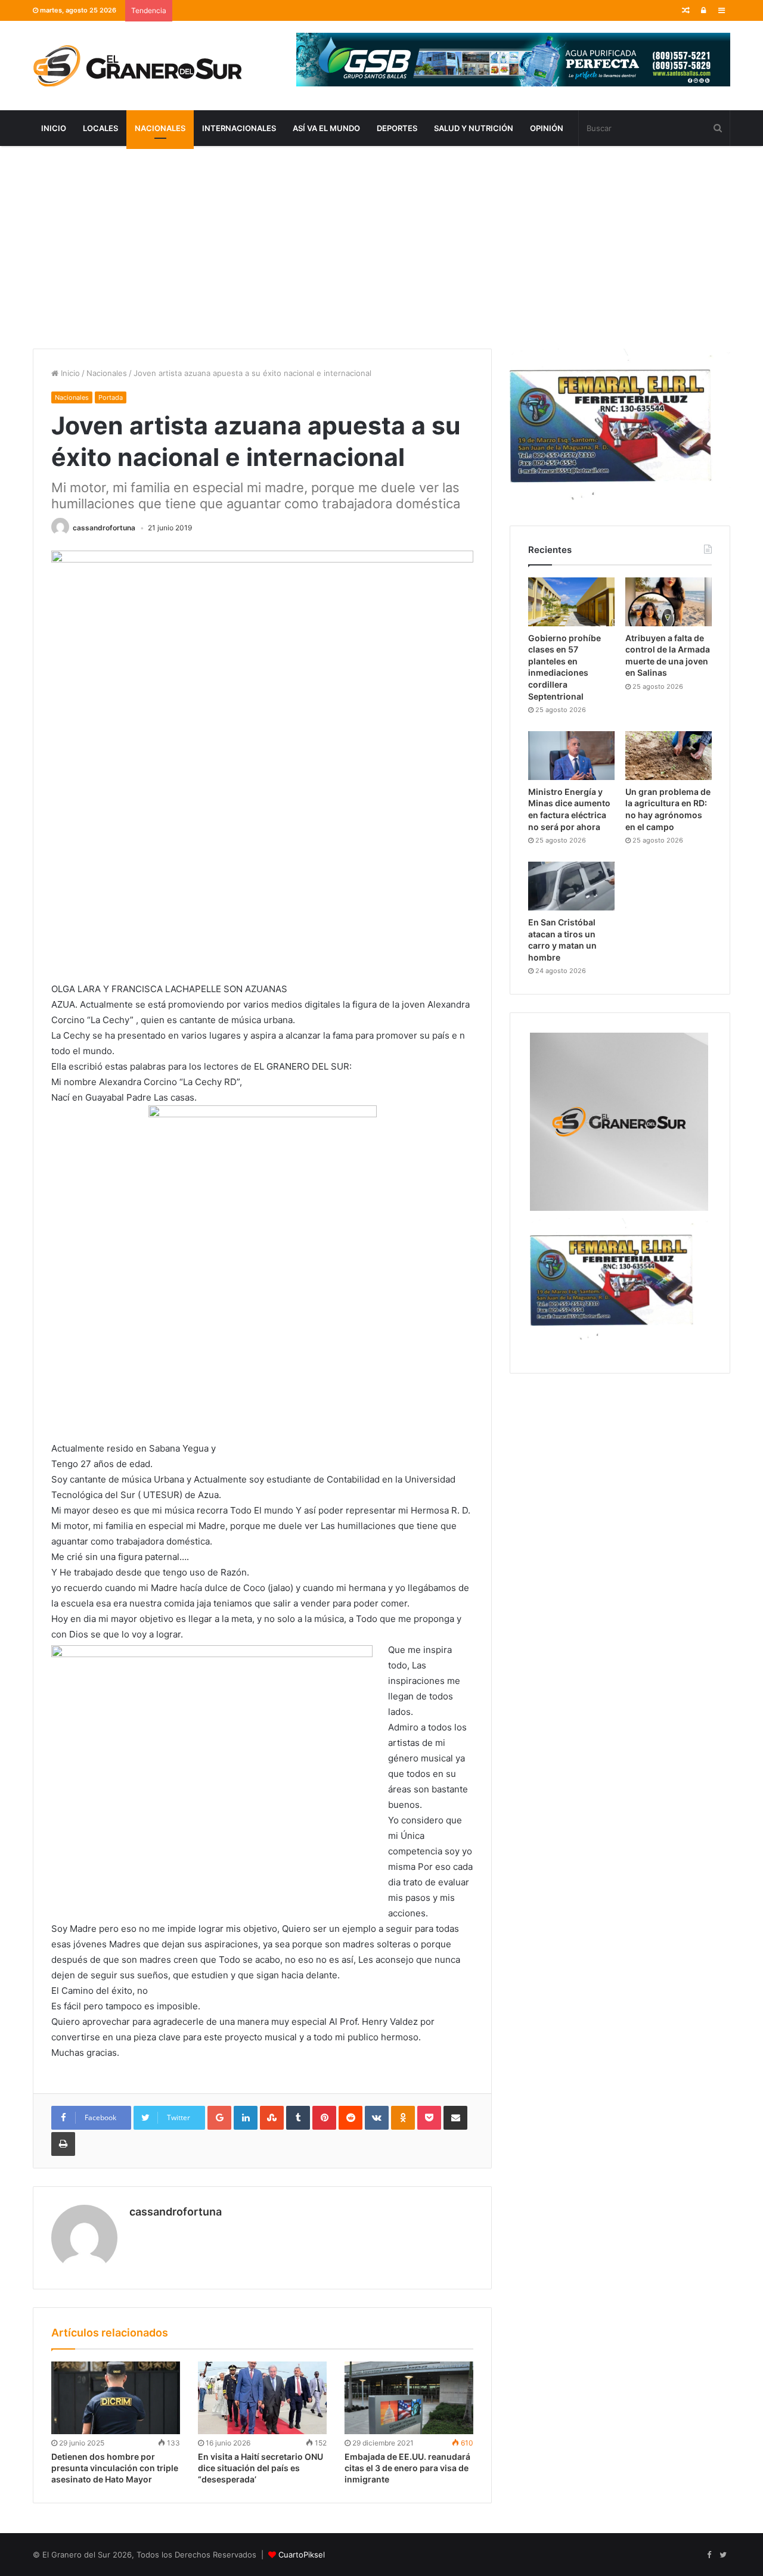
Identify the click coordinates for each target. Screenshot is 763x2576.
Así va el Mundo (326, 128)
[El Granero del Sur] (137, 66)
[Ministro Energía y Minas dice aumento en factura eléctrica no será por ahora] (571, 756)
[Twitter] (723, 2555)
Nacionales (160, 128)
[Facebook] (709, 2555)
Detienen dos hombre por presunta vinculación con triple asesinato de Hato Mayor (115, 2468)
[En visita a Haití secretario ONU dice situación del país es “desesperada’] (262, 2398)
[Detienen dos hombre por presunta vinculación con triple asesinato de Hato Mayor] (116, 2398)
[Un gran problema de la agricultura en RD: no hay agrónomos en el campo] (669, 756)
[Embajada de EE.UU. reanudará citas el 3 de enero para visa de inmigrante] (409, 2398)
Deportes (397, 128)
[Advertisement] (381, 247)
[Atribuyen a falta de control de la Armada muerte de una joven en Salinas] (669, 602)
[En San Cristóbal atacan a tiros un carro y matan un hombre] (571, 886)
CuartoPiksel (302, 2555)
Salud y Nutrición (474, 128)
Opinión (547, 128)
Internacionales (239, 128)
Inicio (54, 128)
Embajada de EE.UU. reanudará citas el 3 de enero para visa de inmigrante (407, 2468)
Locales (100, 128)
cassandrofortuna (104, 528)
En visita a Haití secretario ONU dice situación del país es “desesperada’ (260, 2468)
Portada (111, 397)
